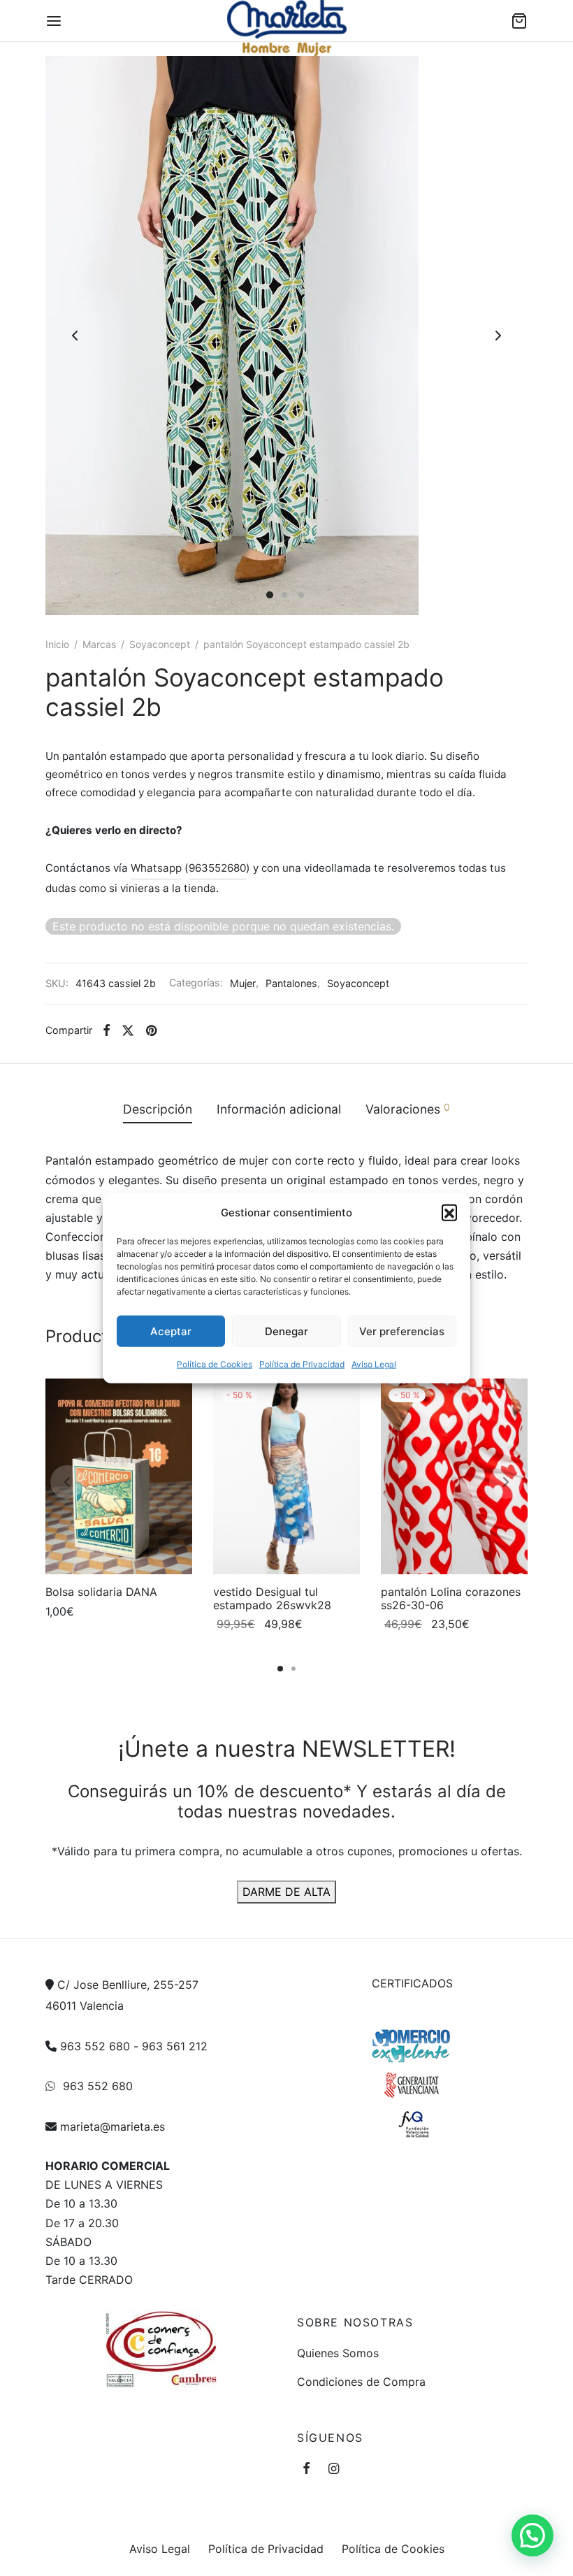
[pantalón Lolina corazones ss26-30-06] (454, 1476)
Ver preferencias (402, 1331)
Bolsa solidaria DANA (101, 1592)
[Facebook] (107, 1030)
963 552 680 (95, 2046)
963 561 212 (175, 2046)
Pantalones (291, 983)
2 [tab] (293, 1669)
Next (498, 336)
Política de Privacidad (302, 1364)
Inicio (57, 644)
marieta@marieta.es (113, 2127)
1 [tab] (280, 1669)
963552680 (217, 868)
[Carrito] (519, 21)
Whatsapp (156, 868)
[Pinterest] (151, 1030)
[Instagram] (334, 2469)
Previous (75, 336)
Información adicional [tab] (279, 1109)
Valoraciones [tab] (408, 1109)
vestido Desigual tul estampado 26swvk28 (272, 1598)
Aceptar (171, 1331)
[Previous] (67, 1482)
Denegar (286, 1331)
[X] (128, 1030)
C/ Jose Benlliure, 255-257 (128, 1985)
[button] (449, 1212)
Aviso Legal (374, 1364)
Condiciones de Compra (361, 2382)
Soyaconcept (160, 644)
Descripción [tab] (158, 1109)
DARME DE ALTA (286, 1892)
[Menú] (54, 21)
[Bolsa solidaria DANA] (119, 1476)
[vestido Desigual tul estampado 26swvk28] (286, 1476)
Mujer (243, 983)
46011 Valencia (85, 2006)
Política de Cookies (215, 1364)
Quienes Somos (338, 2353)
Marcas (99, 644)
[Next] (506, 1482)
